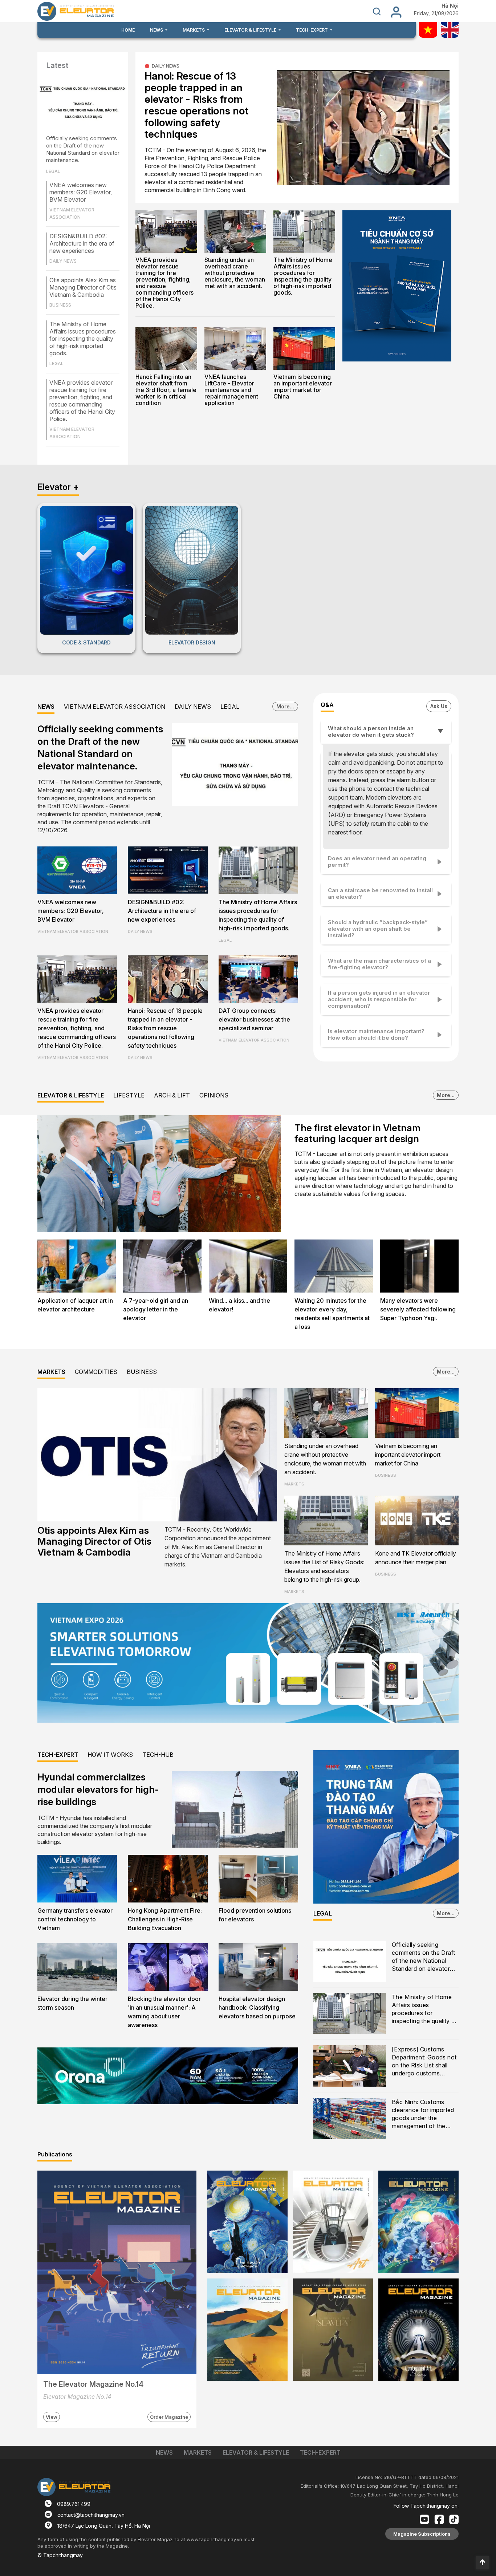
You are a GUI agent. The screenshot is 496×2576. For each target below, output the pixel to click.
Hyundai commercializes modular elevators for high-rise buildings (98, 1789)
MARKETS (51, 1372)
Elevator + (58, 487)
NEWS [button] (157, 30)
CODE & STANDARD (86, 642)
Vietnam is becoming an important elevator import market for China (303, 387)
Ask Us (439, 706)
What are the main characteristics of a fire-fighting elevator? (379, 964)
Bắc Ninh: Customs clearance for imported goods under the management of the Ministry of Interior (423, 2114)
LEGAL (230, 707)
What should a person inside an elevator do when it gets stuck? (371, 731)
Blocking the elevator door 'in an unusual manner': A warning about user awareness (164, 2012)
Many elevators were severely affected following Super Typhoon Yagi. (418, 1309)
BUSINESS (142, 1372)
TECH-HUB (158, 1755)
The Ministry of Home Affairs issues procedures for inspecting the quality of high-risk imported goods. (83, 339)
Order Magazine (169, 2417)
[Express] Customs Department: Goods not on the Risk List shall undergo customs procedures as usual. (424, 2062)
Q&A (327, 705)
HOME (128, 30)
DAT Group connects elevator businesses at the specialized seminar (254, 1019)
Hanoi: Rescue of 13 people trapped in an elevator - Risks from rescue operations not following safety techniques (196, 105)
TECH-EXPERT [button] (312, 30)
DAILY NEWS (166, 66)
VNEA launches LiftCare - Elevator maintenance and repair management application (231, 390)
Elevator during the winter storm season (72, 2003)
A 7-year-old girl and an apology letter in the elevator (156, 1309)
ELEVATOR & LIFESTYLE (71, 1095)
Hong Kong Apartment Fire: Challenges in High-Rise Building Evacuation (165, 1919)
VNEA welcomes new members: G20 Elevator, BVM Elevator (81, 192)
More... (285, 706)
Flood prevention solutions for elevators (255, 1915)
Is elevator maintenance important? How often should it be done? (376, 1034)
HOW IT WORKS (110, 1755)
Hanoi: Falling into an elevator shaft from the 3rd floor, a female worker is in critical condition (166, 390)
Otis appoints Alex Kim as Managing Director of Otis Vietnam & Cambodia (83, 287)
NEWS (46, 707)
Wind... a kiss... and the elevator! (239, 1305)
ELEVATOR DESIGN (192, 642)
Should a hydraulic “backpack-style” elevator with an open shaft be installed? (378, 929)
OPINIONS (214, 1095)
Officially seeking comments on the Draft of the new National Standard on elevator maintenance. (83, 149)
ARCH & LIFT (172, 1095)
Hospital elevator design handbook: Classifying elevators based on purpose (257, 2007)
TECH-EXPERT (58, 1755)
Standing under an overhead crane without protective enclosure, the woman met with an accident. (235, 273)
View (52, 2417)
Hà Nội (450, 6)
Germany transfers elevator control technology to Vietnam (75, 1919)
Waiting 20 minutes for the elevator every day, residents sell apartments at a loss (332, 1314)
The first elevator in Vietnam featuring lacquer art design (357, 1133)
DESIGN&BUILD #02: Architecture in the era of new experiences (82, 243)
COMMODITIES (96, 1372)
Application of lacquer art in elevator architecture (75, 1305)
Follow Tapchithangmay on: (426, 2506)
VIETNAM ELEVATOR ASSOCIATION (115, 707)
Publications (55, 2154)
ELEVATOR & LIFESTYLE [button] (251, 30)
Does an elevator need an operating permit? (377, 862)
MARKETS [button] (194, 30)
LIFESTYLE (129, 1095)
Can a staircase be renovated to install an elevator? (380, 893)
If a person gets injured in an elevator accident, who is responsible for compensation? (379, 999)
